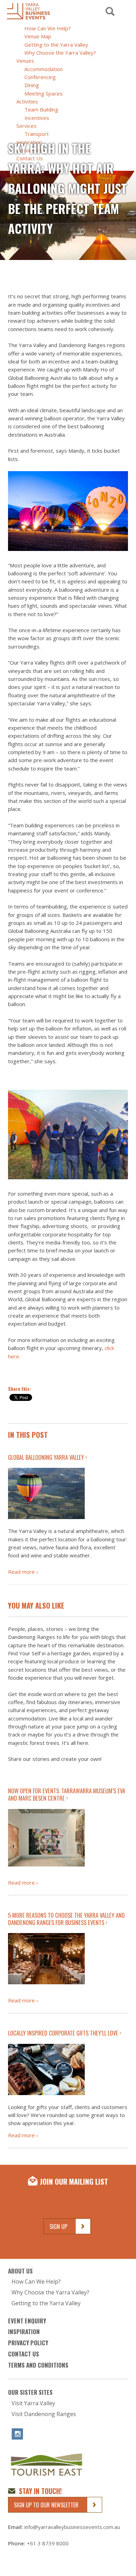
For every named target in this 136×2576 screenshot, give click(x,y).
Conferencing (40, 77)
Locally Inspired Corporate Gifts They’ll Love (63, 2033)
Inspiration (24, 2332)
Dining (32, 85)
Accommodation (44, 69)
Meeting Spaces (44, 93)
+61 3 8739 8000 (48, 2543)
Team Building (41, 109)
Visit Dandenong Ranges (44, 2414)
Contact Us (24, 2354)
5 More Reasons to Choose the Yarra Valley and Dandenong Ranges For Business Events (66, 1919)
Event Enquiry (27, 2320)
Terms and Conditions (38, 2365)
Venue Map (38, 36)
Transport (37, 134)
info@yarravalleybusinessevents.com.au (72, 2527)
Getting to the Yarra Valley (56, 45)
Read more (21, 1572)
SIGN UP (58, 2226)
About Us (20, 2271)
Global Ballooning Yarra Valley (46, 1457)
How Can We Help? (48, 28)
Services (27, 126)
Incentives (37, 118)
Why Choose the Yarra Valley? (60, 53)
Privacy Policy (28, 2343)
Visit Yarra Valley (33, 2403)
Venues (25, 61)
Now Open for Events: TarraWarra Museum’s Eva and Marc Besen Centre (67, 1794)
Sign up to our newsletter (46, 2505)
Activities (27, 101)
